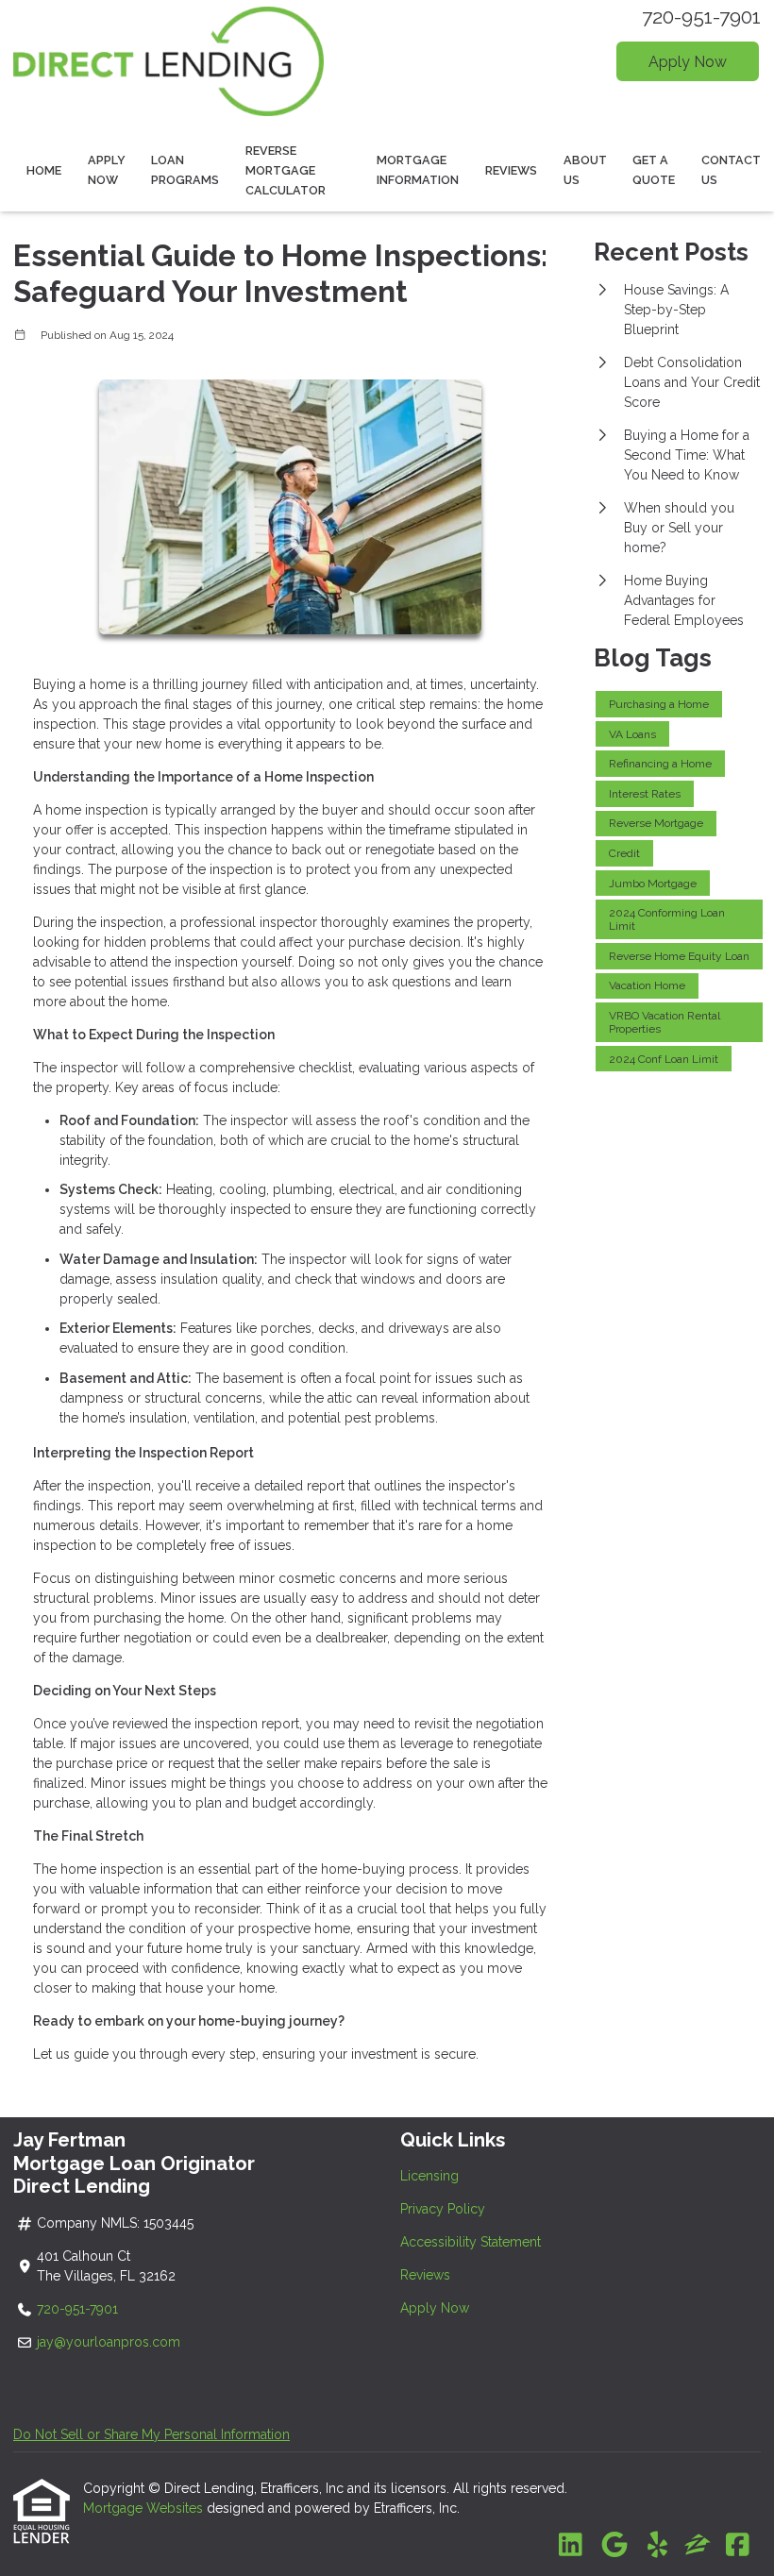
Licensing (429, 2176)
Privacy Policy (443, 2209)
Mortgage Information (418, 170)
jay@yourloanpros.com (109, 2342)
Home (44, 170)
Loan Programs (185, 170)
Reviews (511, 170)
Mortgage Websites (145, 2508)
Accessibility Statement (471, 2242)
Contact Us (731, 170)
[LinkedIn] (571, 2546)
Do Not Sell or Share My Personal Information (151, 2434)
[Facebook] (738, 2546)
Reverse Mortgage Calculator (286, 170)
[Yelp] (657, 2546)
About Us (585, 170)
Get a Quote (654, 170)
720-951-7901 (701, 17)
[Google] (614, 2546)
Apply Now (688, 62)
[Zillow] (698, 2546)
